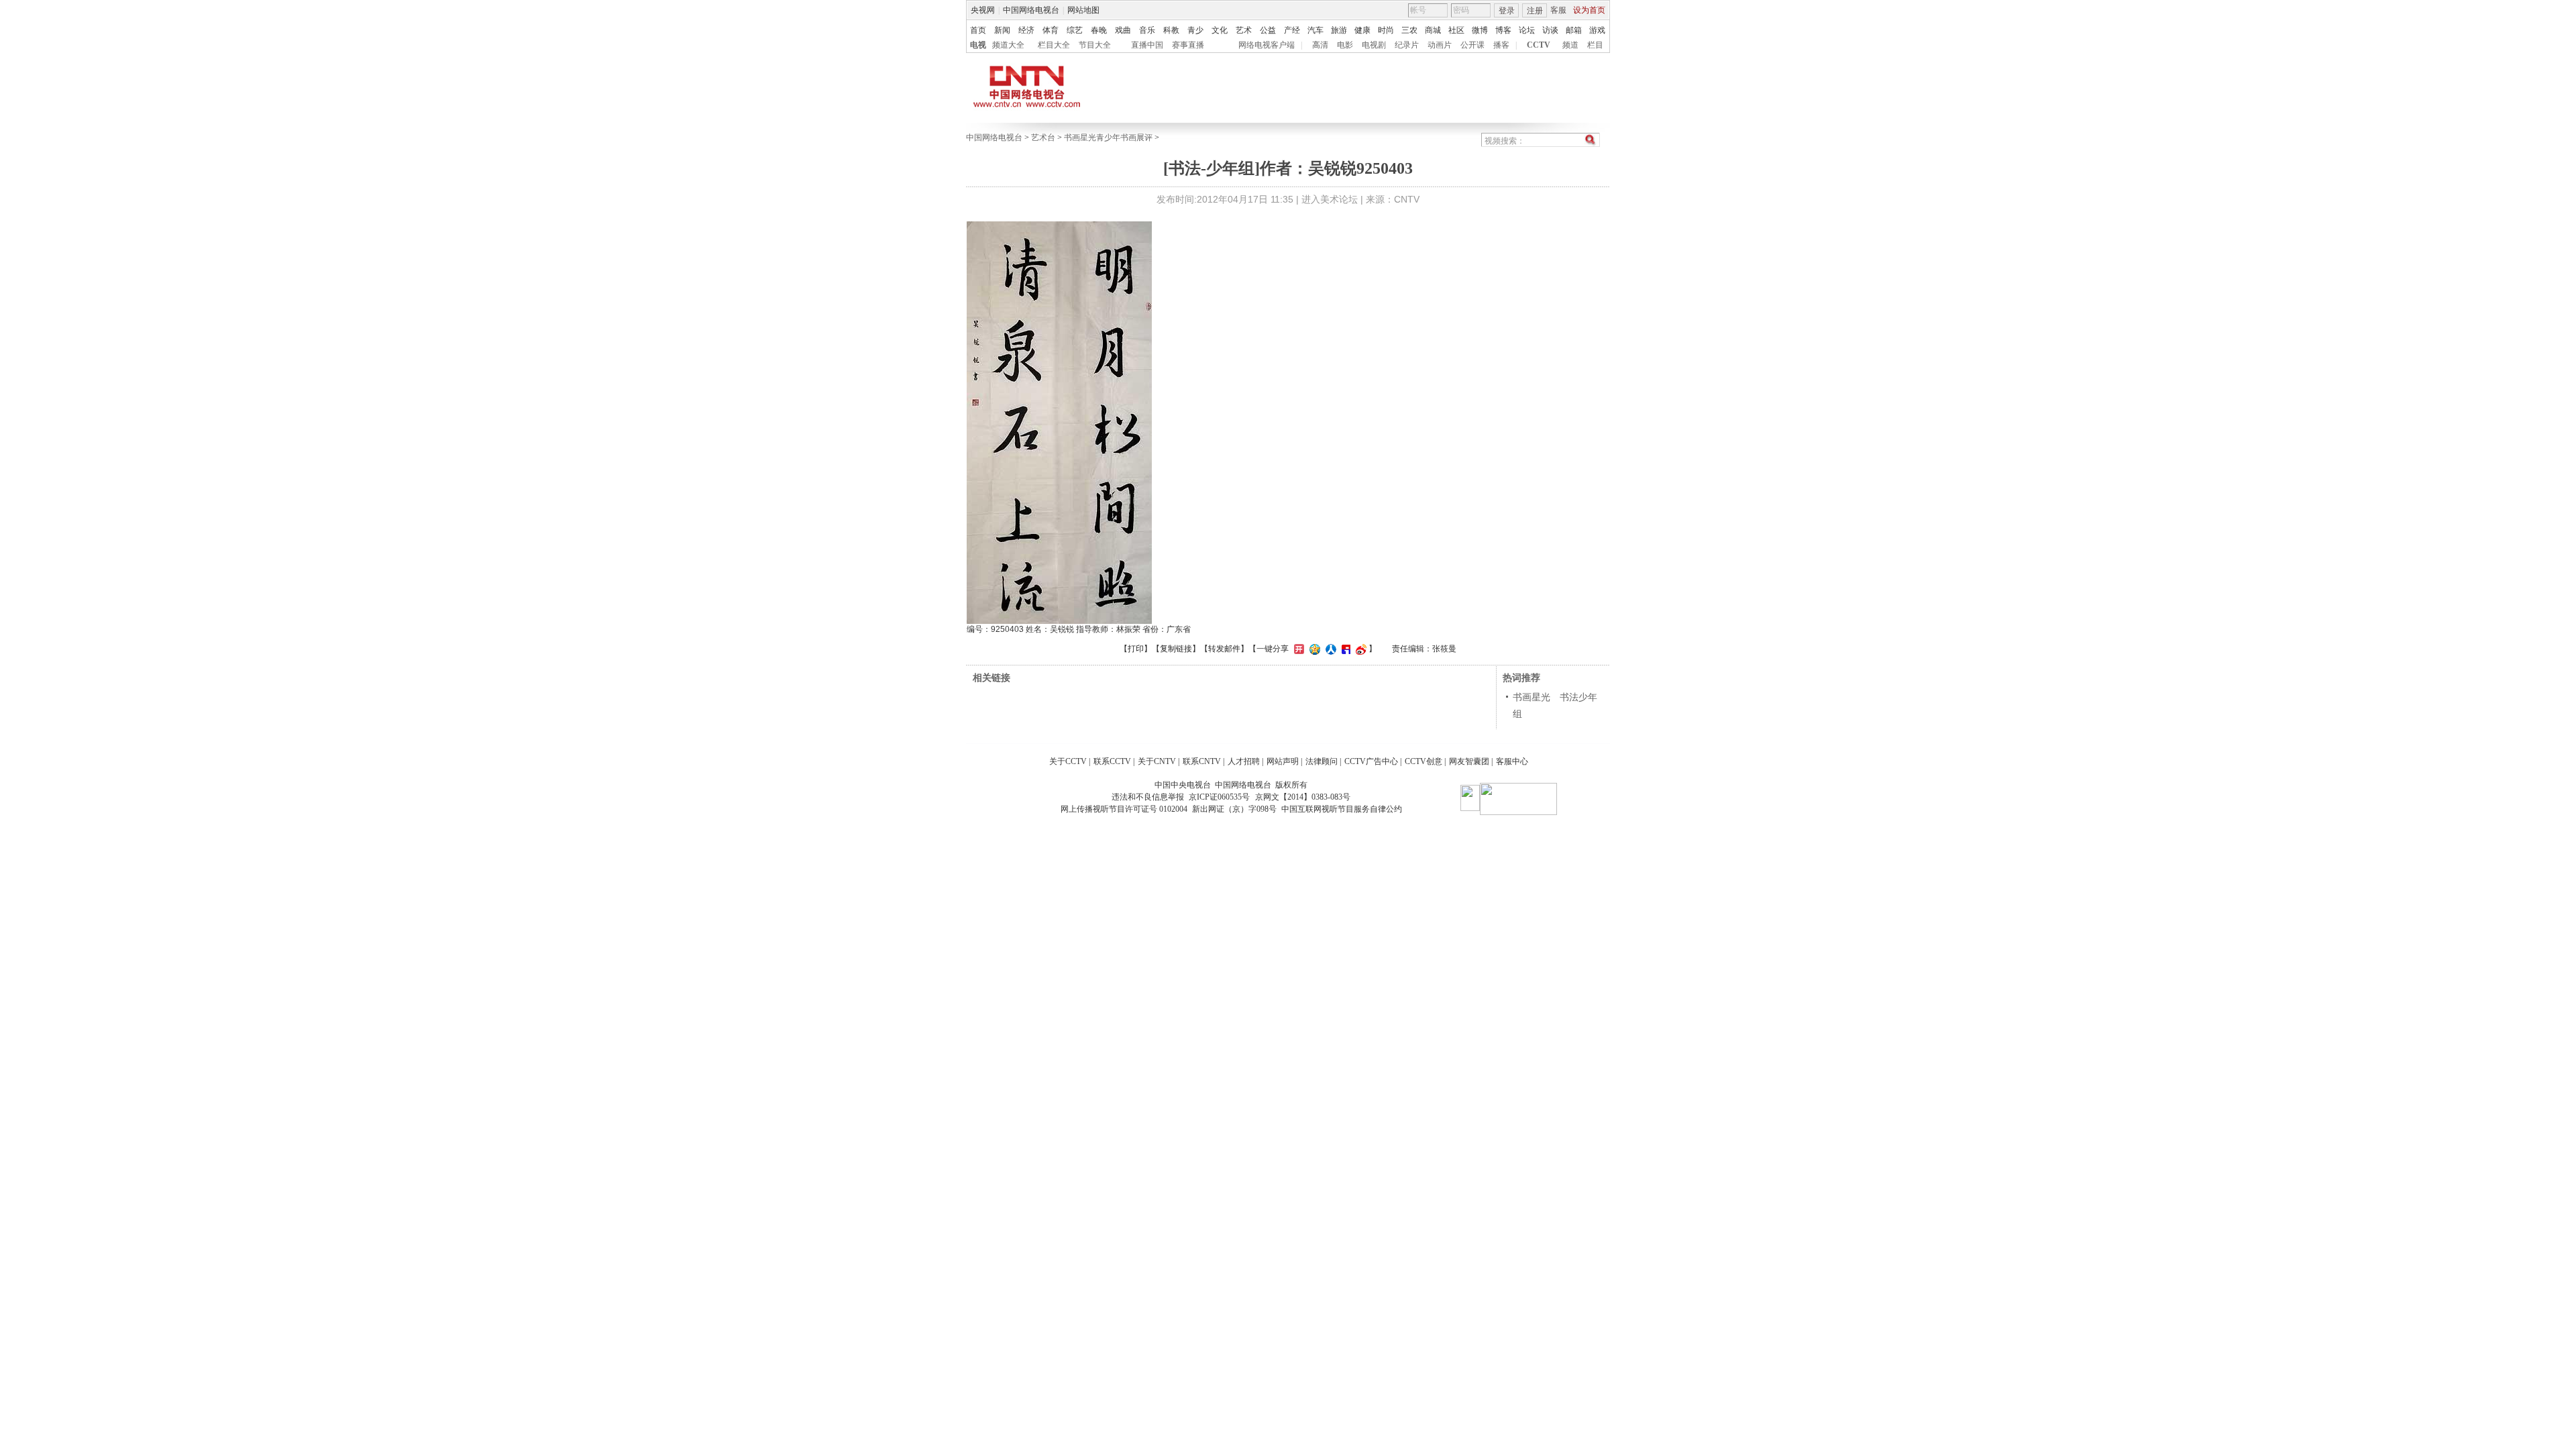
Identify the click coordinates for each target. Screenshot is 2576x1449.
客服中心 (1512, 761)
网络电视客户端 (1267, 45)
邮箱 (1574, 30)
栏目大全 (1054, 45)
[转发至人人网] (1329, 649)
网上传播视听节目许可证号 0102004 (1124, 809)
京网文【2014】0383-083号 (1303, 797)
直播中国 (1147, 45)
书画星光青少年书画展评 (1108, 138)
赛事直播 (1188, 45)
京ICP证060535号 (1219, 797)
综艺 (1075, 30)
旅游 (1339, 30)
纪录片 (1407, 45)
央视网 (983, 10)
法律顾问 (1322, 761)
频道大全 (1008, 45)
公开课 (1472, 45)
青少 (1195, 30)
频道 (1570, 45)
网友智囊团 (1469, 761)
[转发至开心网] (1297, 649)
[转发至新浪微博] (1359, 649)
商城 (1433, 30)
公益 (1268, 30)
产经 (1292, 30)
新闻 (1002, 30)
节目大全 (1095, 45)
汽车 (1316, 30)
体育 (1051, 30)
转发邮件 (1224, 649)
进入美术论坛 (1330, 199)
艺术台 (1043, 138)
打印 (1136, 649)
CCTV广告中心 (1371, 761)
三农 (1409, 30)
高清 (1320, 45)
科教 (1171, 30)
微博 (1480, 30)
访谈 (1550, 30)
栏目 (1595, 45)
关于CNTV (1157, 761)
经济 (1026, 30)
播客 (1501, 45)
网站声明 (1283, 761)
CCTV (1539, 45)
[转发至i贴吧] (1344, 649)
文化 (1220, 30)
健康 (1362, 30)
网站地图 (1083, 10)
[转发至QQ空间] (1313, 649)
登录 (1507, 11)
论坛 (1527, 30)
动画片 (1440, 45)
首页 (978, 30)
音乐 (1147, 30)
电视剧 (1374, 45)
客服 (1558, 10)
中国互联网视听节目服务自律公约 (1342, 809)
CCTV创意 (1424, 761)
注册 (1535, 11)
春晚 (1099, 30)
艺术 (1244, 30)
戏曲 (1123, 30)
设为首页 (1589, 10)
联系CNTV (1202, 761)
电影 (1345, 45)
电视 (978, 45)
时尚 (1386, 30)
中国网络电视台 (1031, 10)
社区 (1456, 30)
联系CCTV (1112, 761)
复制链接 (1176, 649)
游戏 (1597, 30)
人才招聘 (1244, 761)
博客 (1503, 30)
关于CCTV (1068, 761)
